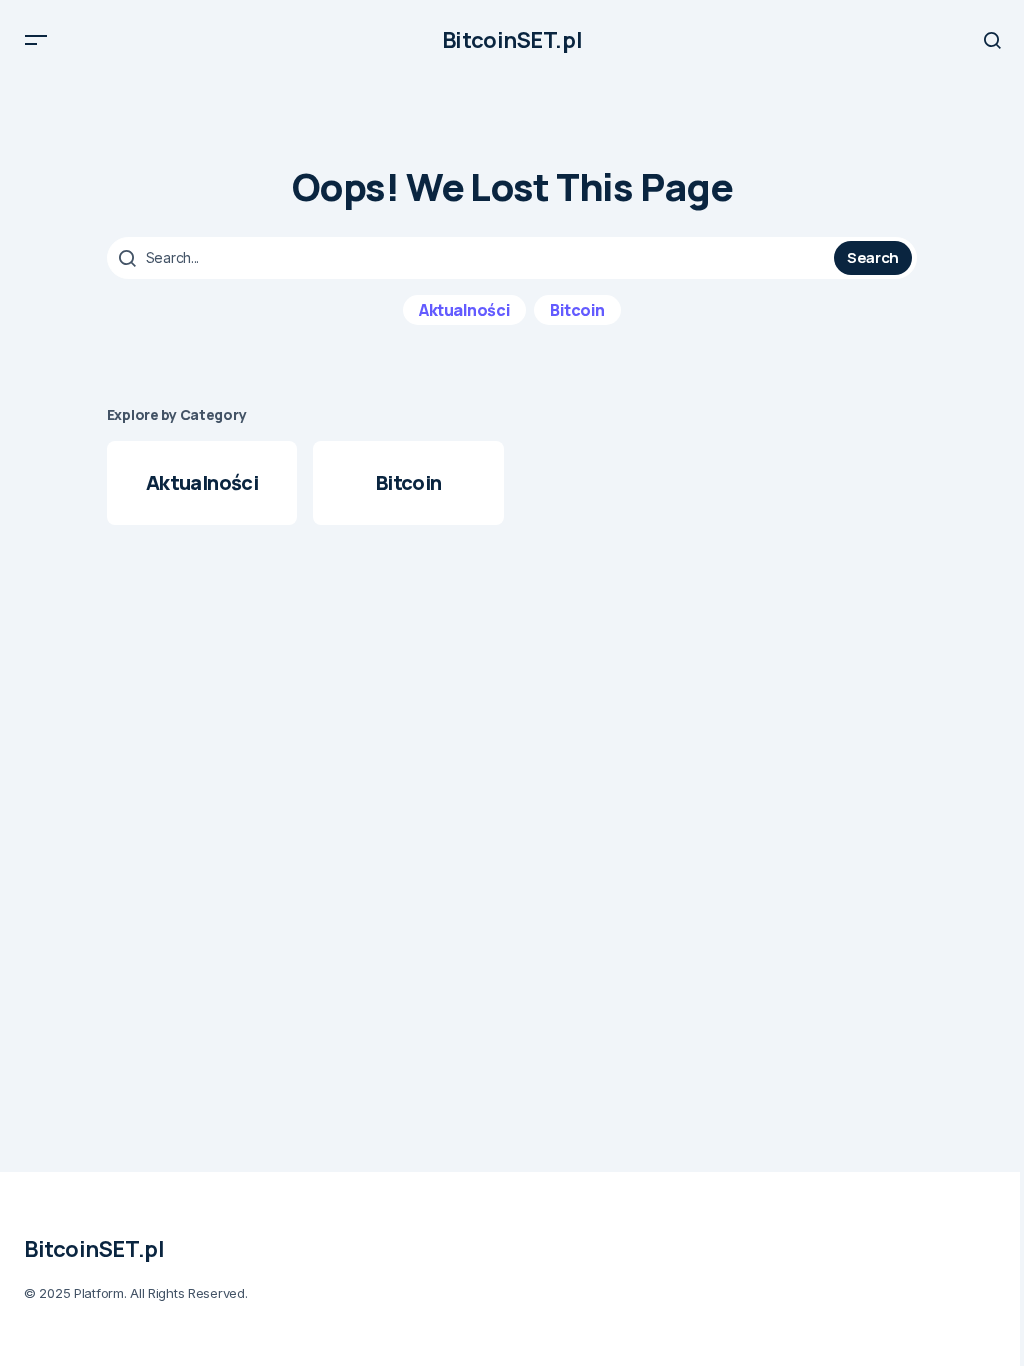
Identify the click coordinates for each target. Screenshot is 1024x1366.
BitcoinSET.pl (512, 40)
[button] (36, 40)
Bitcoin (577, 310)
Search (873, 257)
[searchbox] (473, 258)
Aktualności (464, 310)
